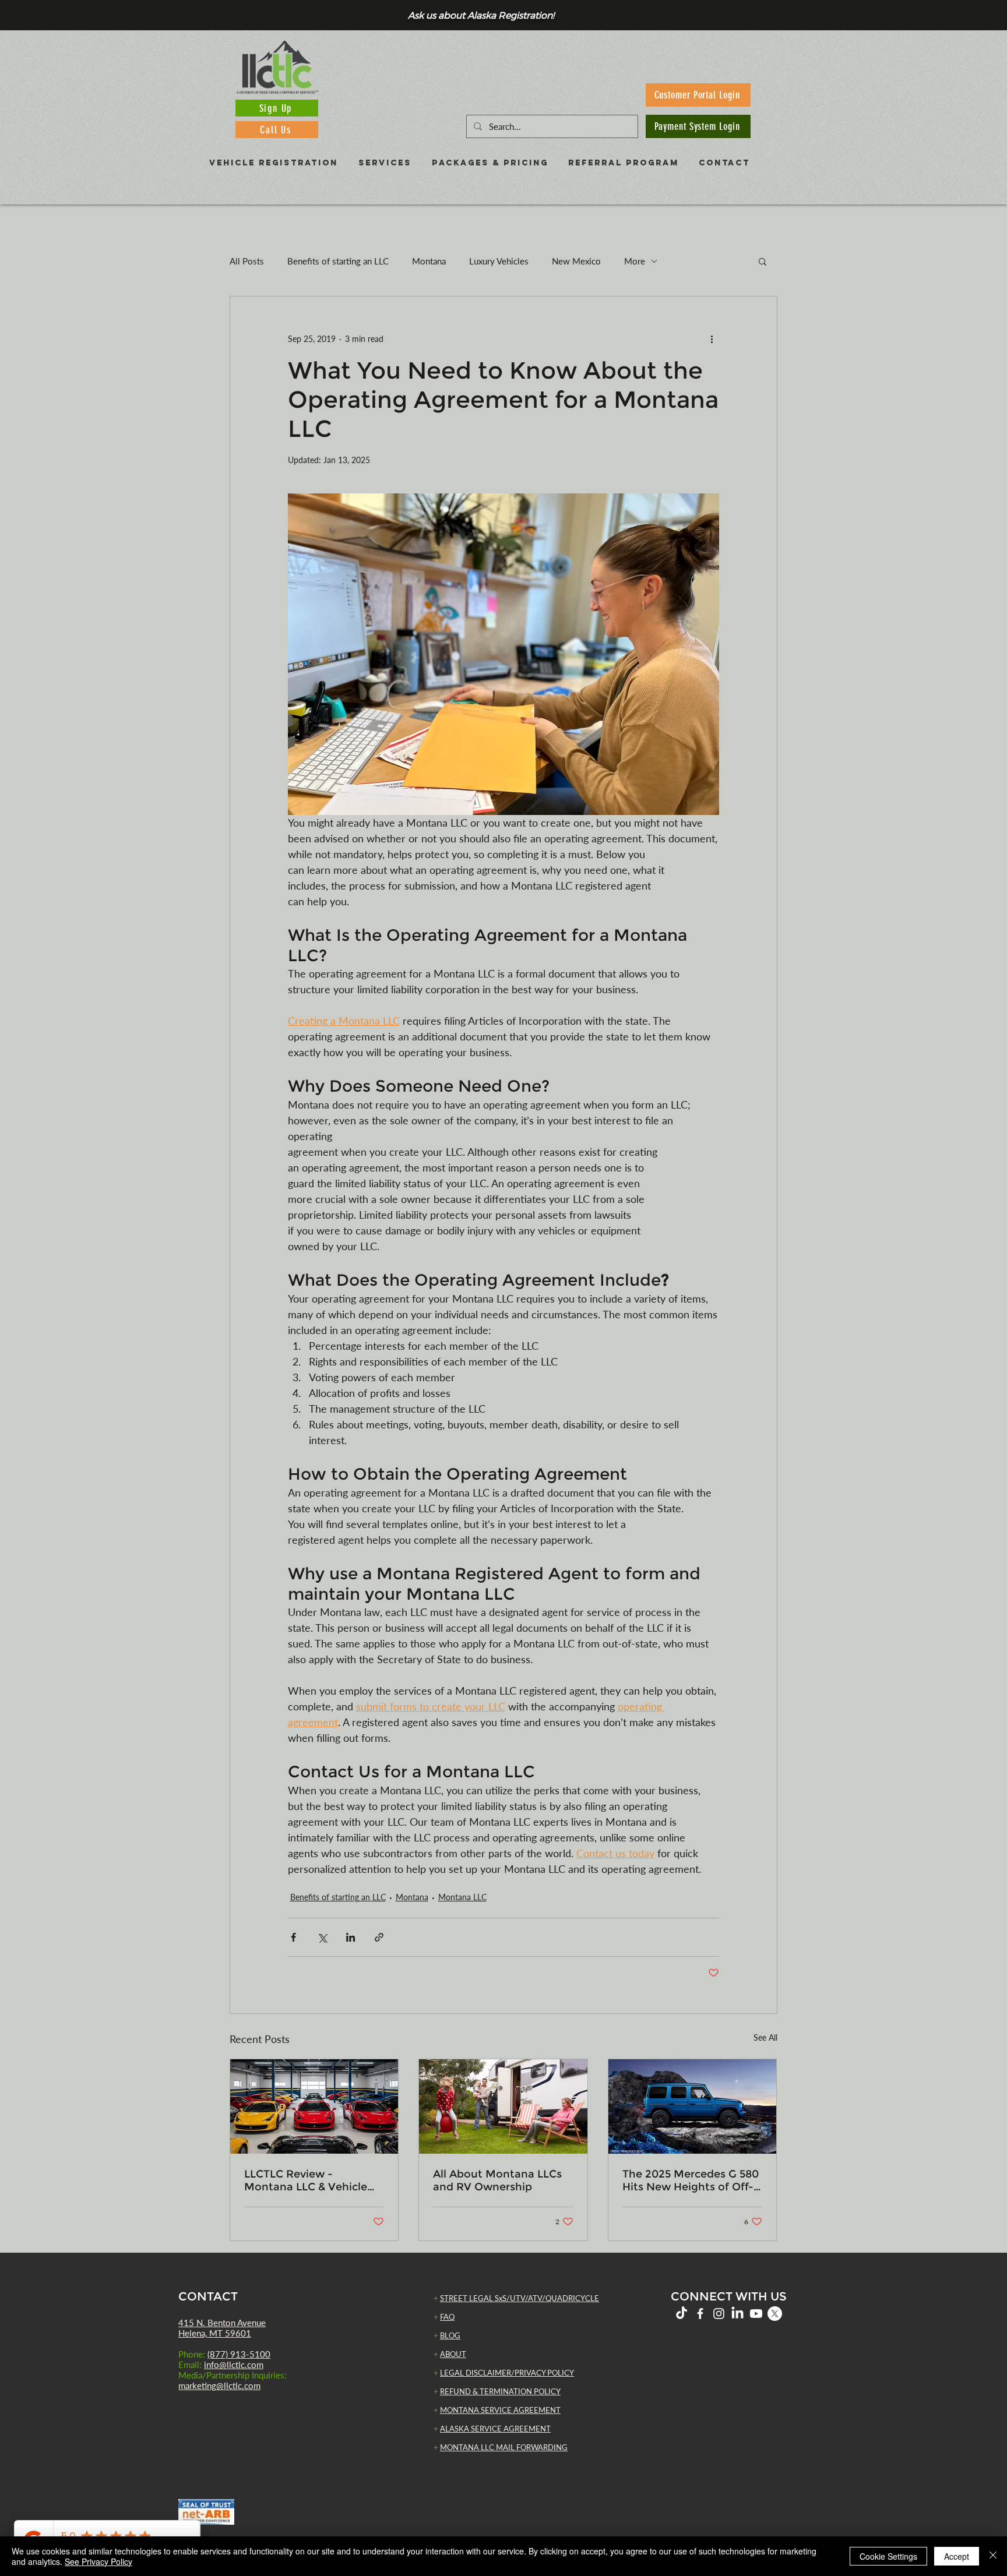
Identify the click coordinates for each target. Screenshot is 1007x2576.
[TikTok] (682, 2314)
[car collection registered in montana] (314, 2106)
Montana (429, 261)
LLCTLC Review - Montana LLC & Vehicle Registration (306, 2180)
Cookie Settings (888, 2556)
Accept (957, 2556)
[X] (775, 2314)
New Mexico (576, 261)
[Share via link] (379, 1937)
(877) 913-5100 (239, 2354)
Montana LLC (462, 1897)
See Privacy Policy (98, 2561)
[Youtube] (756, 2314)
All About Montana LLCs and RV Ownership (497, 2180)
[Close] (993, 2556)
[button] (763, 261)
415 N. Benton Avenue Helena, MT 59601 (222, 2328)
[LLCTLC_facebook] (700, 2314)
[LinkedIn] (737, 2314)
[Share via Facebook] (293, 1937)
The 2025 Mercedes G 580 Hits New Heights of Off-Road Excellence (691, 2180)
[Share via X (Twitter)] (322, 1937)
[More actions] (712, 338)
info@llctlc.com (234, 2365)
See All (765, 2037)
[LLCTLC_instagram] (719, 2314)
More (635, 261)
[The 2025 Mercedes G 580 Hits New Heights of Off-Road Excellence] (693, 2106)
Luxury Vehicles (499, 261)
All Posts (247, 261)
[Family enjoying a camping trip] (503, 2106)
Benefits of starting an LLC (338, 261)
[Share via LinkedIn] (351, 1937)
